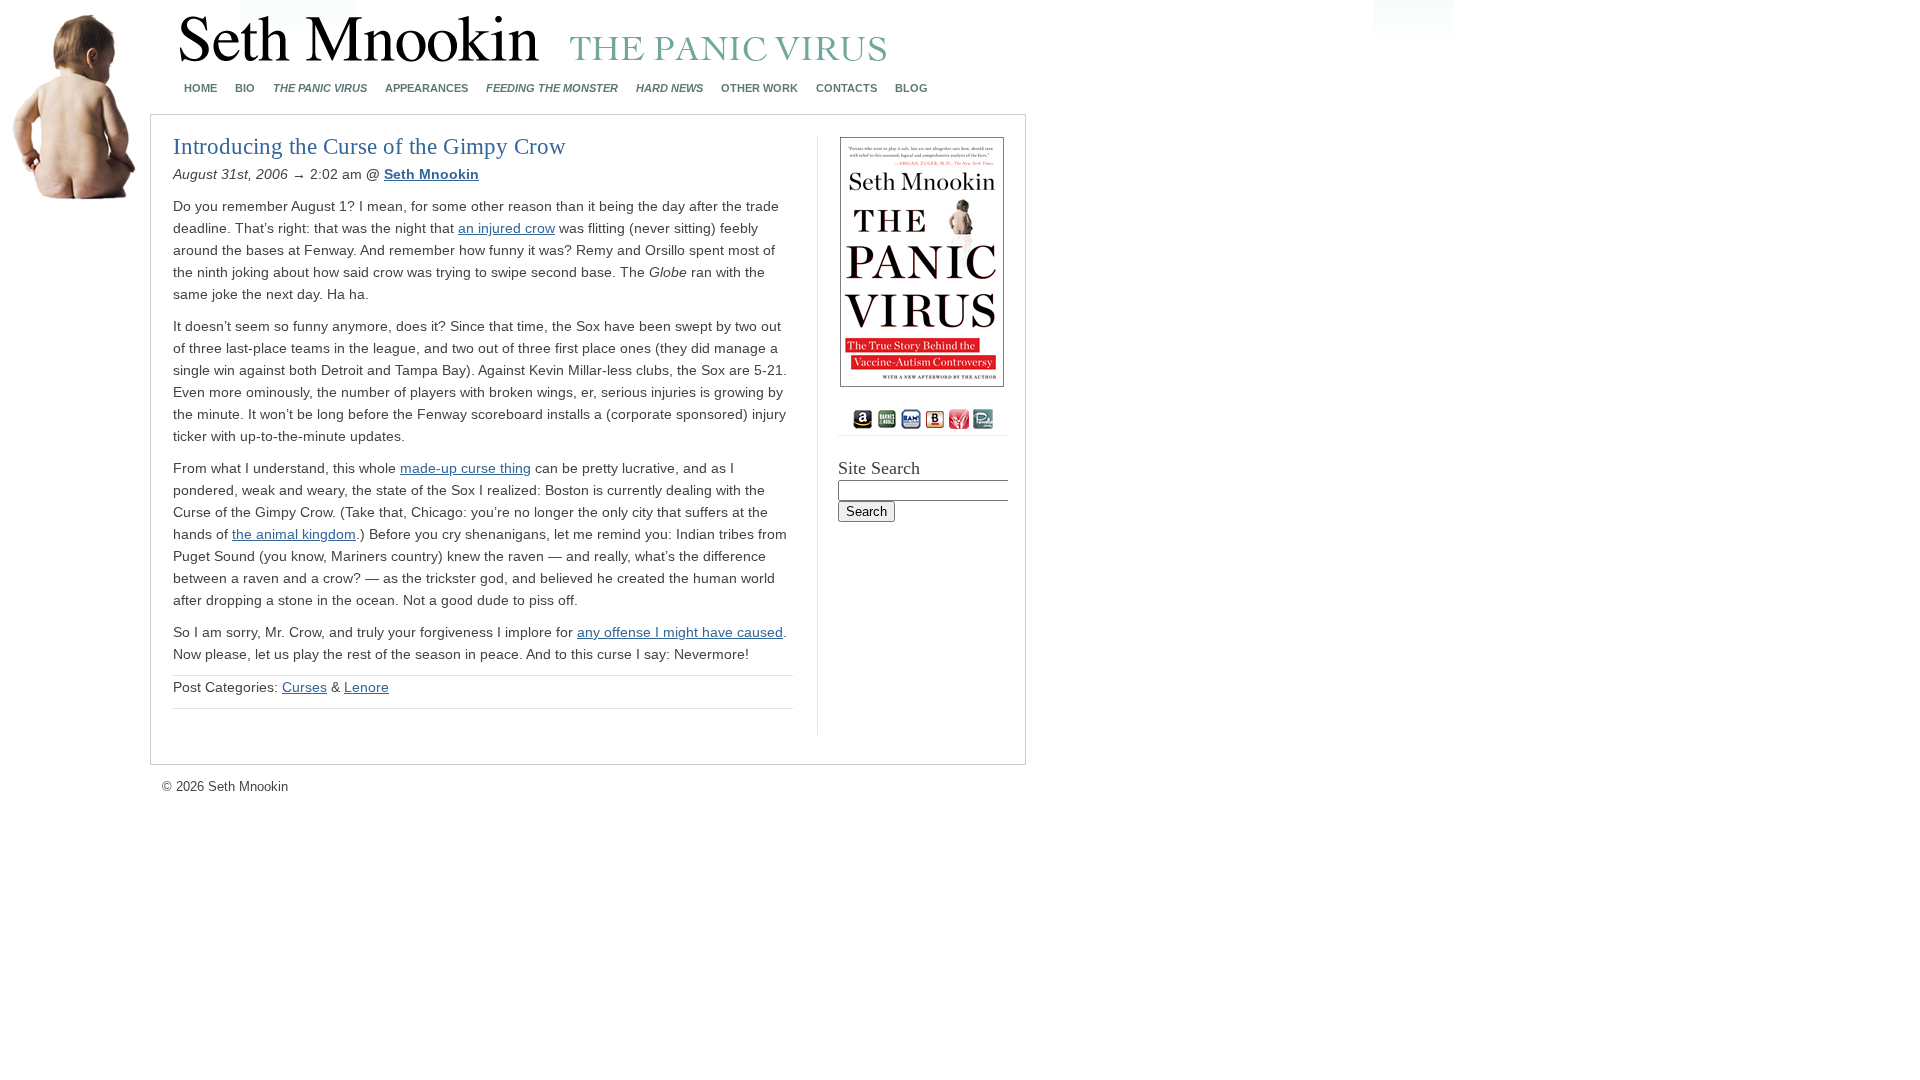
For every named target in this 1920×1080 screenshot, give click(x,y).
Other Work (759, 88)
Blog (911, 88)
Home (200, 88)
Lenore (366, 687)
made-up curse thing (465, 468)
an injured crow (506, 228)
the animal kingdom (294, 534)
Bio (245, 88)
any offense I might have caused (680, 632)
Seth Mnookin (431, 174)
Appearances (426, 88)
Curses (304, 687)
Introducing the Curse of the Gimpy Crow (369, 146)
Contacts (846, 88)
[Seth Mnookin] (533, 56)
